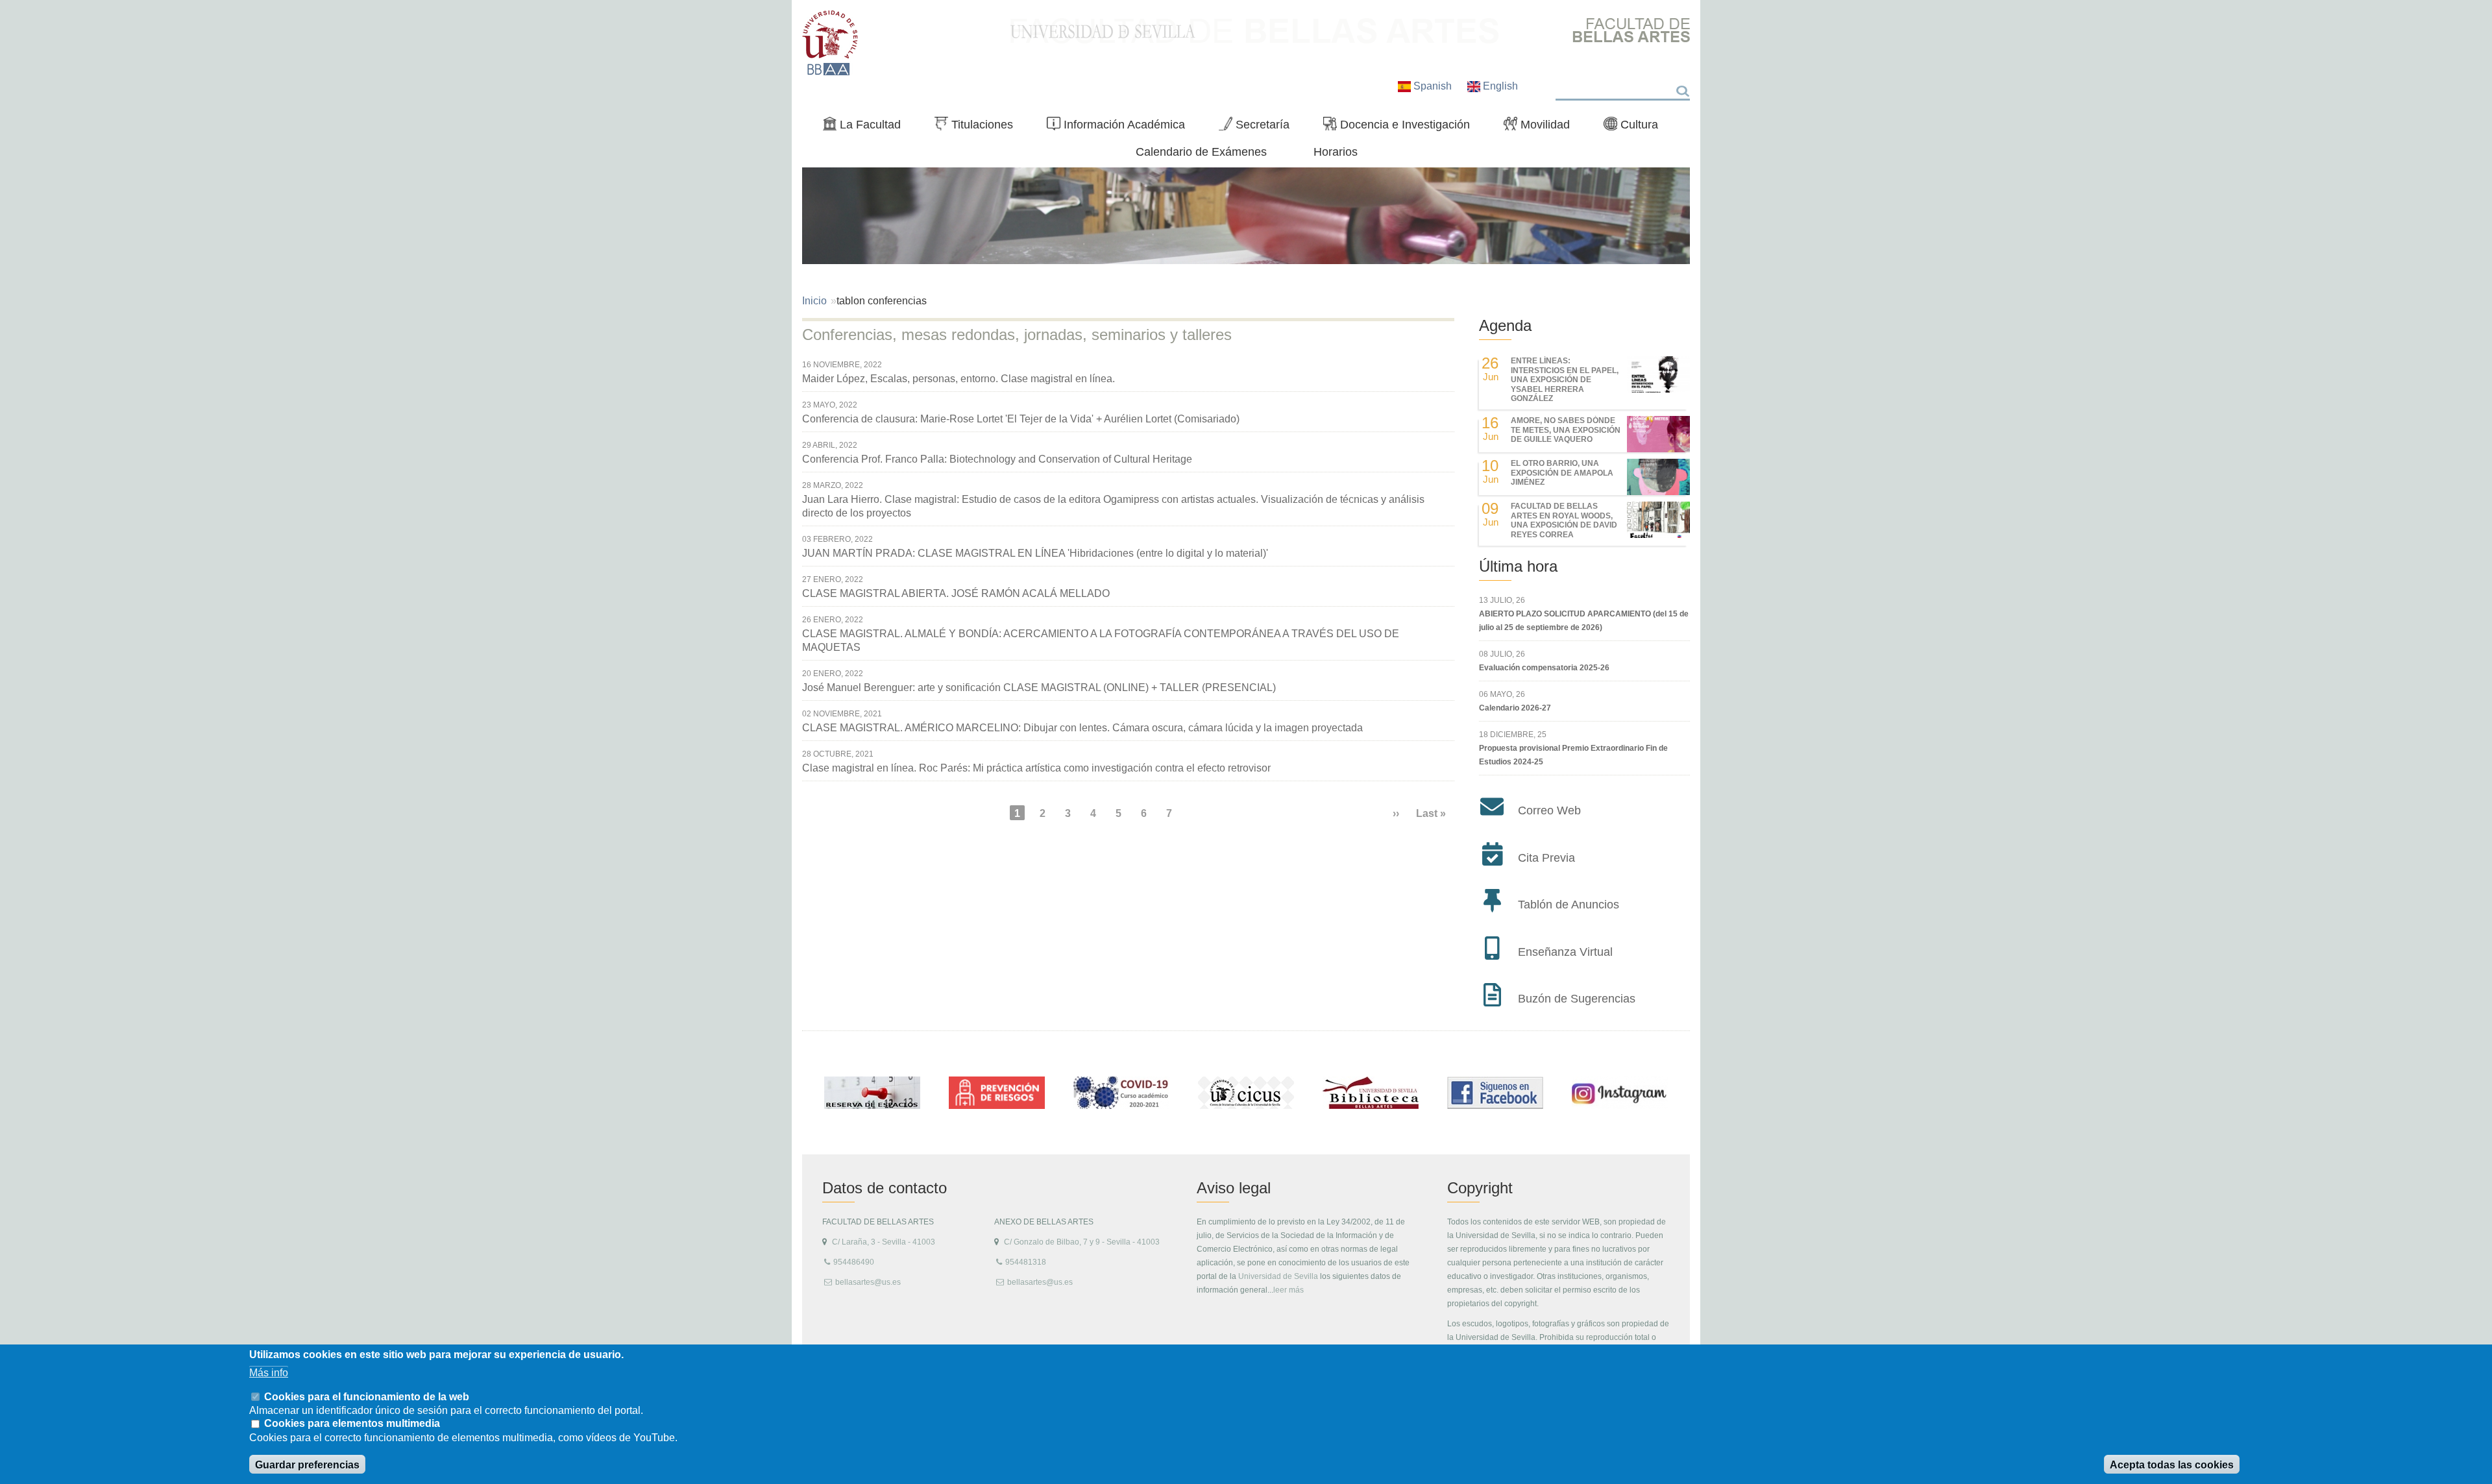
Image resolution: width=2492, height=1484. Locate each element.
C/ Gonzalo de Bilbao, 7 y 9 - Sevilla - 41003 (1082, 1242)
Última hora (1518, 566)
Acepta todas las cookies (2172, 1465)
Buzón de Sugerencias (1577, 999)
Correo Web (1549, 810)
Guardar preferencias (307, 1465)
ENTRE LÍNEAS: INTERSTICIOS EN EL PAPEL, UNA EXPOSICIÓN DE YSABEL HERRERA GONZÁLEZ (1565, 380)
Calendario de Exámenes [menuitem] (1201, 152)
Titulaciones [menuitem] (979, 127)
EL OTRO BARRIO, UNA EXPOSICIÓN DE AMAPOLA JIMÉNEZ (1562, 473)
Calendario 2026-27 (1515, 708)
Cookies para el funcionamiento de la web (367, 1396)
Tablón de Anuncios (1569, 905)
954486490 (854, 1262)
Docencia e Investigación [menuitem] (1402, 127)
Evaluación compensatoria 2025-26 (1544, 668)
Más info (269, 1372)
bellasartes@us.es (868, 1282)
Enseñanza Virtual (1565, 952)
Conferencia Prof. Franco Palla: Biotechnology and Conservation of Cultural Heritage (997, 459)
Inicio (814, 301)
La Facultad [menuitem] (867, 127)
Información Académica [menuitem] (1121, 127)
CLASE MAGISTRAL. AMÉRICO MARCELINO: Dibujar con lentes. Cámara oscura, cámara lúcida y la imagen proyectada (1082, 728)
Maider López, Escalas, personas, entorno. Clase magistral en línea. (959, 379)
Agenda (1505, 325)
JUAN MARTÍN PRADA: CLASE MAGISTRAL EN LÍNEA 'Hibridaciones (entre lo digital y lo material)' (1035, 553)
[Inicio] (830, 43)
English (1499, 86)
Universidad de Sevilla (1278, 1276)
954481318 (1026, 1262)
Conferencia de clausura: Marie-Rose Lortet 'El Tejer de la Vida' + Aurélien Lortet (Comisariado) (1021, 419)
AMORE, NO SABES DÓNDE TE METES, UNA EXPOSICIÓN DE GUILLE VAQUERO (1566, 430)
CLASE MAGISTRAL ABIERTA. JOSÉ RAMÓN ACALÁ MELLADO (956, 593)
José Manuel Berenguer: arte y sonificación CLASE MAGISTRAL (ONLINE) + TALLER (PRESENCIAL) (1039, 687)
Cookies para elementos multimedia (352, 1424)
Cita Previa (1546, 858)
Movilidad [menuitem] (1542, 127)
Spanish (1433, 86)
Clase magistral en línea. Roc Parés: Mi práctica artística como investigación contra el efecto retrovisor (1036, 768)
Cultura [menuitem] (1636, 127)
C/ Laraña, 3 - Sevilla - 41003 (884, 1242)
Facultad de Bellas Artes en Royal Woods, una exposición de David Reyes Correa (1564, 520)
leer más (1289, 1290)
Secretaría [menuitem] (1259, 127)
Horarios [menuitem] (1336, 152)
